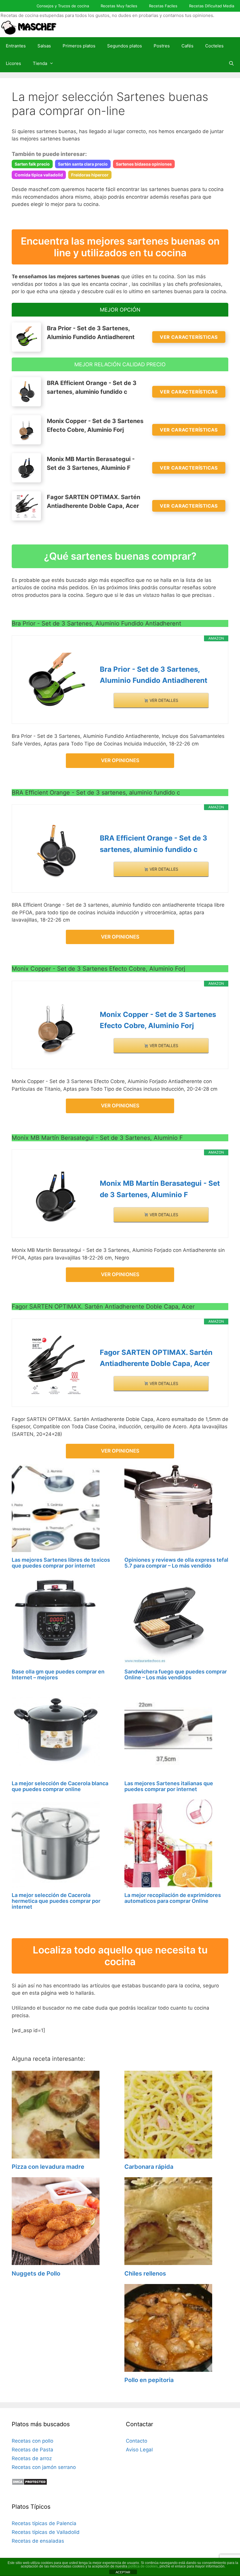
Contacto (137, 2441)
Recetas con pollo (32, 2441)
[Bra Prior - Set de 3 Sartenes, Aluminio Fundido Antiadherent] (56, 682)
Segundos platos (125, 46)
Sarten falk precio (32, 164)
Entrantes (16, 46)
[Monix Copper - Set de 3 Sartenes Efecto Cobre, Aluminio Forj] (56, 1027)
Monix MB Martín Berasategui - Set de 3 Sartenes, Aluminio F (160, 1189)
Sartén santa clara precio (83, 164)
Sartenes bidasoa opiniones (144, 164)
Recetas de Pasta (32, 2450)
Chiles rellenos (145, 2273)
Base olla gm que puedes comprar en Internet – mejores (58, 1674)
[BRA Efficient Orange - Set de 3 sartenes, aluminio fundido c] (56, 851)
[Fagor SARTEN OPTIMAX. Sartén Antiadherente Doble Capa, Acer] (56, 1365)
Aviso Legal (139, 2450)
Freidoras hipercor (90, 175)
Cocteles (214, 46)
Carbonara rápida (149, 2167)
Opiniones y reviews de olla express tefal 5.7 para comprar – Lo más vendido (176, 1563)
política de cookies (143, 2566)
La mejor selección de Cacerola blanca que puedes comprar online (60, 1786)
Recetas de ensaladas (38, 2541)
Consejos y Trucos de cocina (63, 6)
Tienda (40, 63)
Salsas (44, 46)
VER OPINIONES (120, 760)
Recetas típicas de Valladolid (46, 2532)
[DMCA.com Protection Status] (29, 2484)
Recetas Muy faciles (119, 6)
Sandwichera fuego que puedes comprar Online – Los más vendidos (176, 1674)
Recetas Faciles (163, 6)
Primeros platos (79, 46)
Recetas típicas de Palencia (44, 2523)
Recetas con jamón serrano (44, 2467)
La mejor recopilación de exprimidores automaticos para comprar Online (173, 1898)
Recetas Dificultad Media (212, 6)
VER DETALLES (163, 700)
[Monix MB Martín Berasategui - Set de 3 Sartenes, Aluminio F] (56, 1196)
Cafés (187, 46)
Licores (13, 63)
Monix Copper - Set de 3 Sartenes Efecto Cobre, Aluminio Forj (158, 1020)
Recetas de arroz (32, 2458)
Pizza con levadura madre (48, 2167)
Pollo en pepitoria (149, 2380)
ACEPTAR (123, 2572)
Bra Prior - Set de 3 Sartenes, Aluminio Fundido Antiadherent (154, 675)
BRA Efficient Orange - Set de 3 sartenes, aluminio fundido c (154, 844)
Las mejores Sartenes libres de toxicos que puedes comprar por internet (61, 1563)
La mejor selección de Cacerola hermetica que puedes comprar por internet (56, 1901)
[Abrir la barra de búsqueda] (231, 63)
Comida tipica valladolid (39, 175)
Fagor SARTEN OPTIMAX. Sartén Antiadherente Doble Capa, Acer (156, 1358)
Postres (162, 46)
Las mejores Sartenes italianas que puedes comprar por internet (169, 1786)
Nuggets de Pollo (36, 2273)
